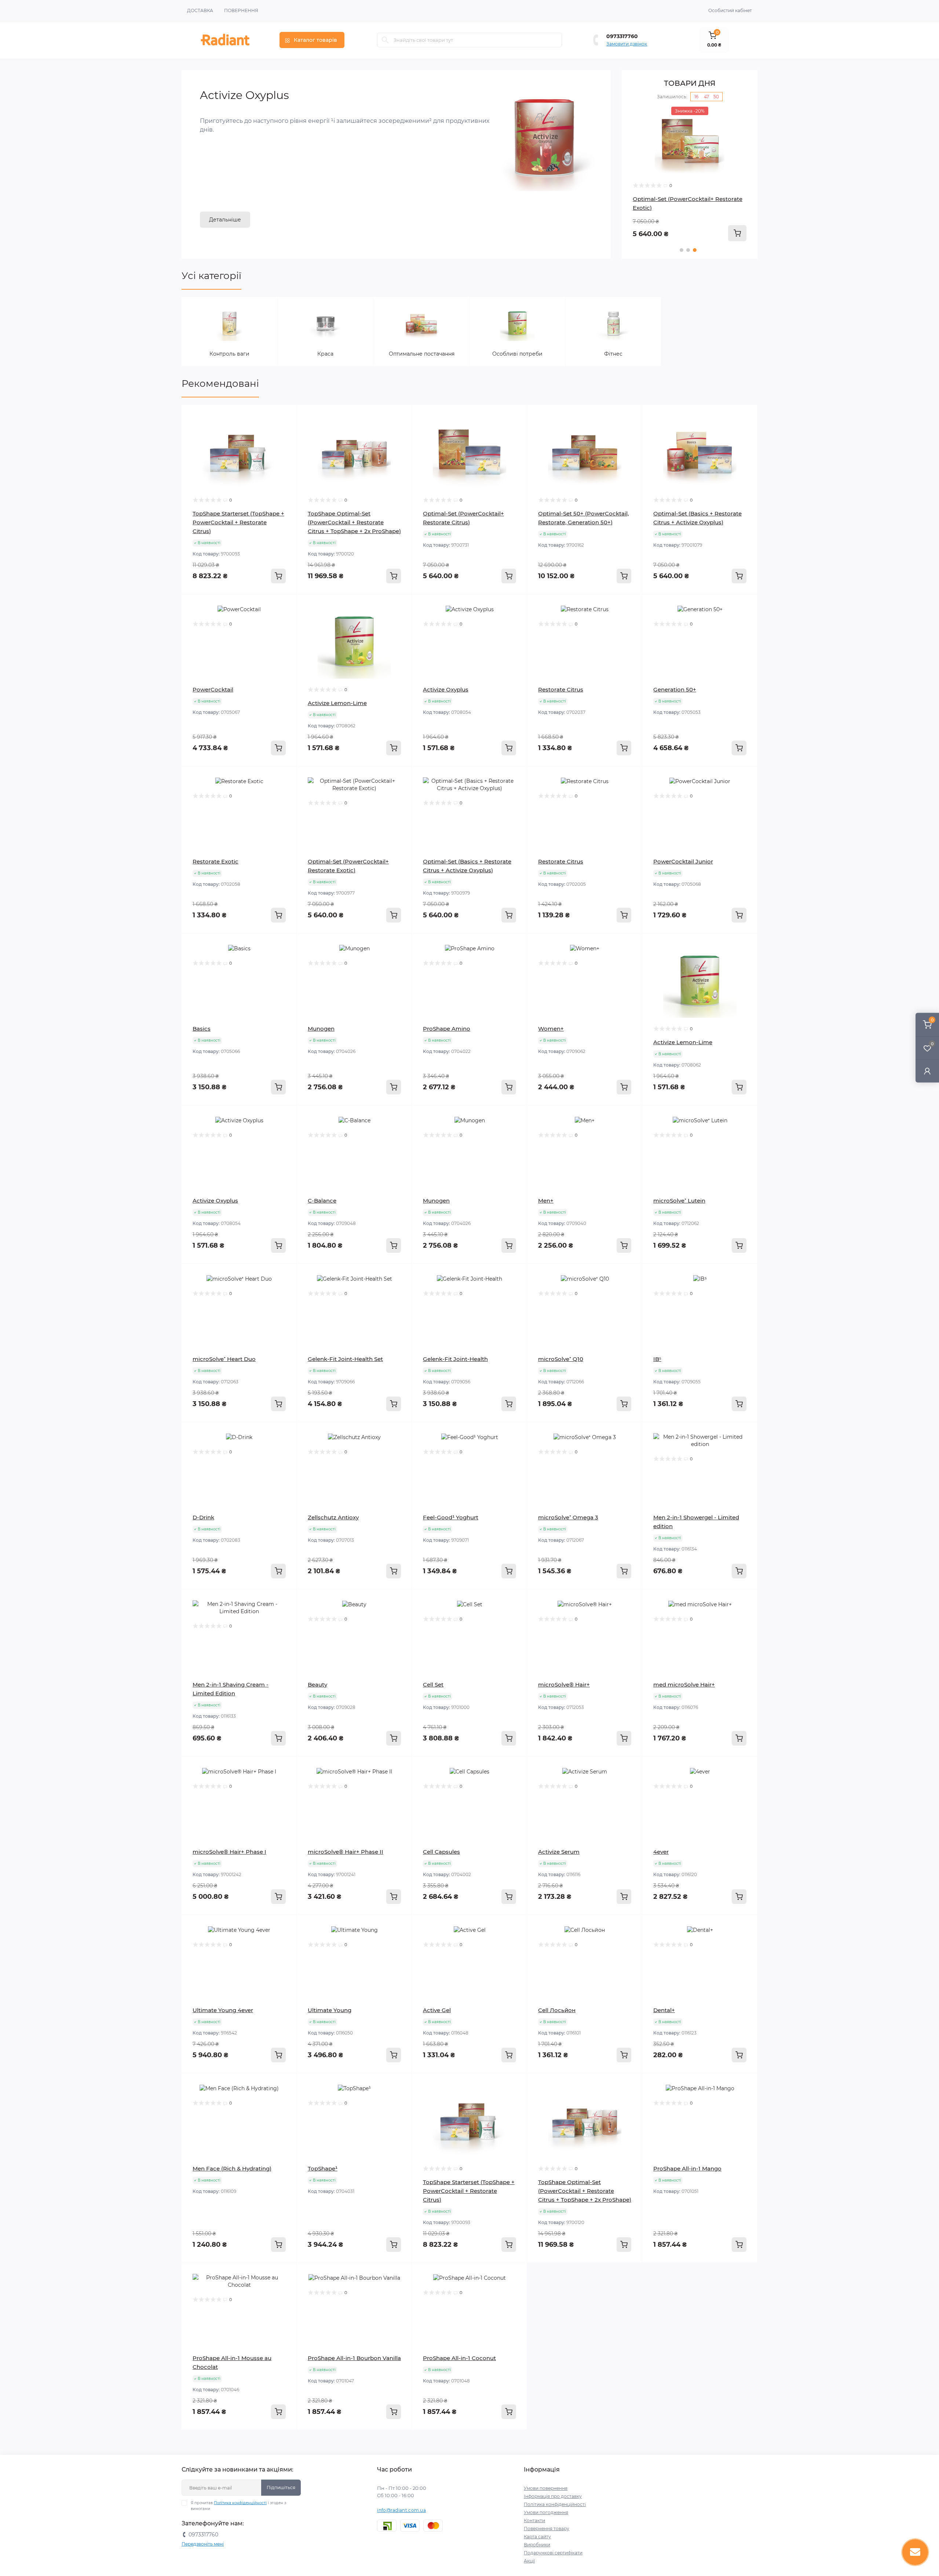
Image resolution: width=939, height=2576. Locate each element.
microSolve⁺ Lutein (679, 1201)
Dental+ (664, 2010)
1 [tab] (682, 250)
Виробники (537, 2545)
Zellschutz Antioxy (333, 1517)
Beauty (317, 1685)
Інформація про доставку (553, 2496)
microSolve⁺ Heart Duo (224, 1359)
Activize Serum (559, 1852)
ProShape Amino (447, 1029)
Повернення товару (547, 2529)
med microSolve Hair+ (684, 1685)
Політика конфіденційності (240, 2503)
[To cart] (737, 233)
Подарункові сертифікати (553, 2553)
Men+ (546, 1201)
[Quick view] (286, 416)
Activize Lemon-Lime (337, 703)
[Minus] (550, 2274)
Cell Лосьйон (557, 2010)
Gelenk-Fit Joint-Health (455, 1359)
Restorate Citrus (561, 689)
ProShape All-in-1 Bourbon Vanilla (354, 2358)
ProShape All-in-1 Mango (687, 2168)
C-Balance (322, 1201)
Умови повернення (546, 2488)
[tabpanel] (690, 174)
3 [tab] (695, 250)
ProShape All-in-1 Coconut (459, 2358)
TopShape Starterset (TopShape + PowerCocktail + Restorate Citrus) (238, 522)
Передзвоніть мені (203, 2544)
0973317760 (622, 36)
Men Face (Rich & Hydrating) (232, 2168)
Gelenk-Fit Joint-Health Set (345, 1359)
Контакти (534, 2520)
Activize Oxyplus (446, 689)
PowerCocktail (213, 689)
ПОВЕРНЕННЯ (241, 10)
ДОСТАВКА (200, 10)
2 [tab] (688, 250)
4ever (661, 1852)
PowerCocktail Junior (683, 861)
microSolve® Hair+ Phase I (229, 1852)
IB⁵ (657, 1359)
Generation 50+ (675, 689)
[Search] (385, 40)
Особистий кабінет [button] (730, 10)
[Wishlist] (286, 430)
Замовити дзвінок (627, 44)
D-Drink (203, 1517)
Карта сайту (537, 2537)
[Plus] (619, 2274)
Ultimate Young (330, 2010)
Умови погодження (546, 2512)
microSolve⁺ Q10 (561, 1359)
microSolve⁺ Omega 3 (568, 1517)
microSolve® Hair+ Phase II (346, 1852)
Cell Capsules (441, 1852)
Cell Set (433, 1685)
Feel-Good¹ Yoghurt (451, 1517)
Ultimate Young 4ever (223, 2010)
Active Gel (437, 2010)
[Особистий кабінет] (927, 1071)
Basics (202, 1029)
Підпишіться (281, 2487)
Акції (529, 2561)
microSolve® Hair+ (564, 1685)
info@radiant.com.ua (401, 2510)
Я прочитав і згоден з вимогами (238, 2506)
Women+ (551, 1029)
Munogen (321, 1029)
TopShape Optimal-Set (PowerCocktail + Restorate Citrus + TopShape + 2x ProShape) (354, 522)
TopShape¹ (323, 2168)
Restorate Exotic (215, 861)
